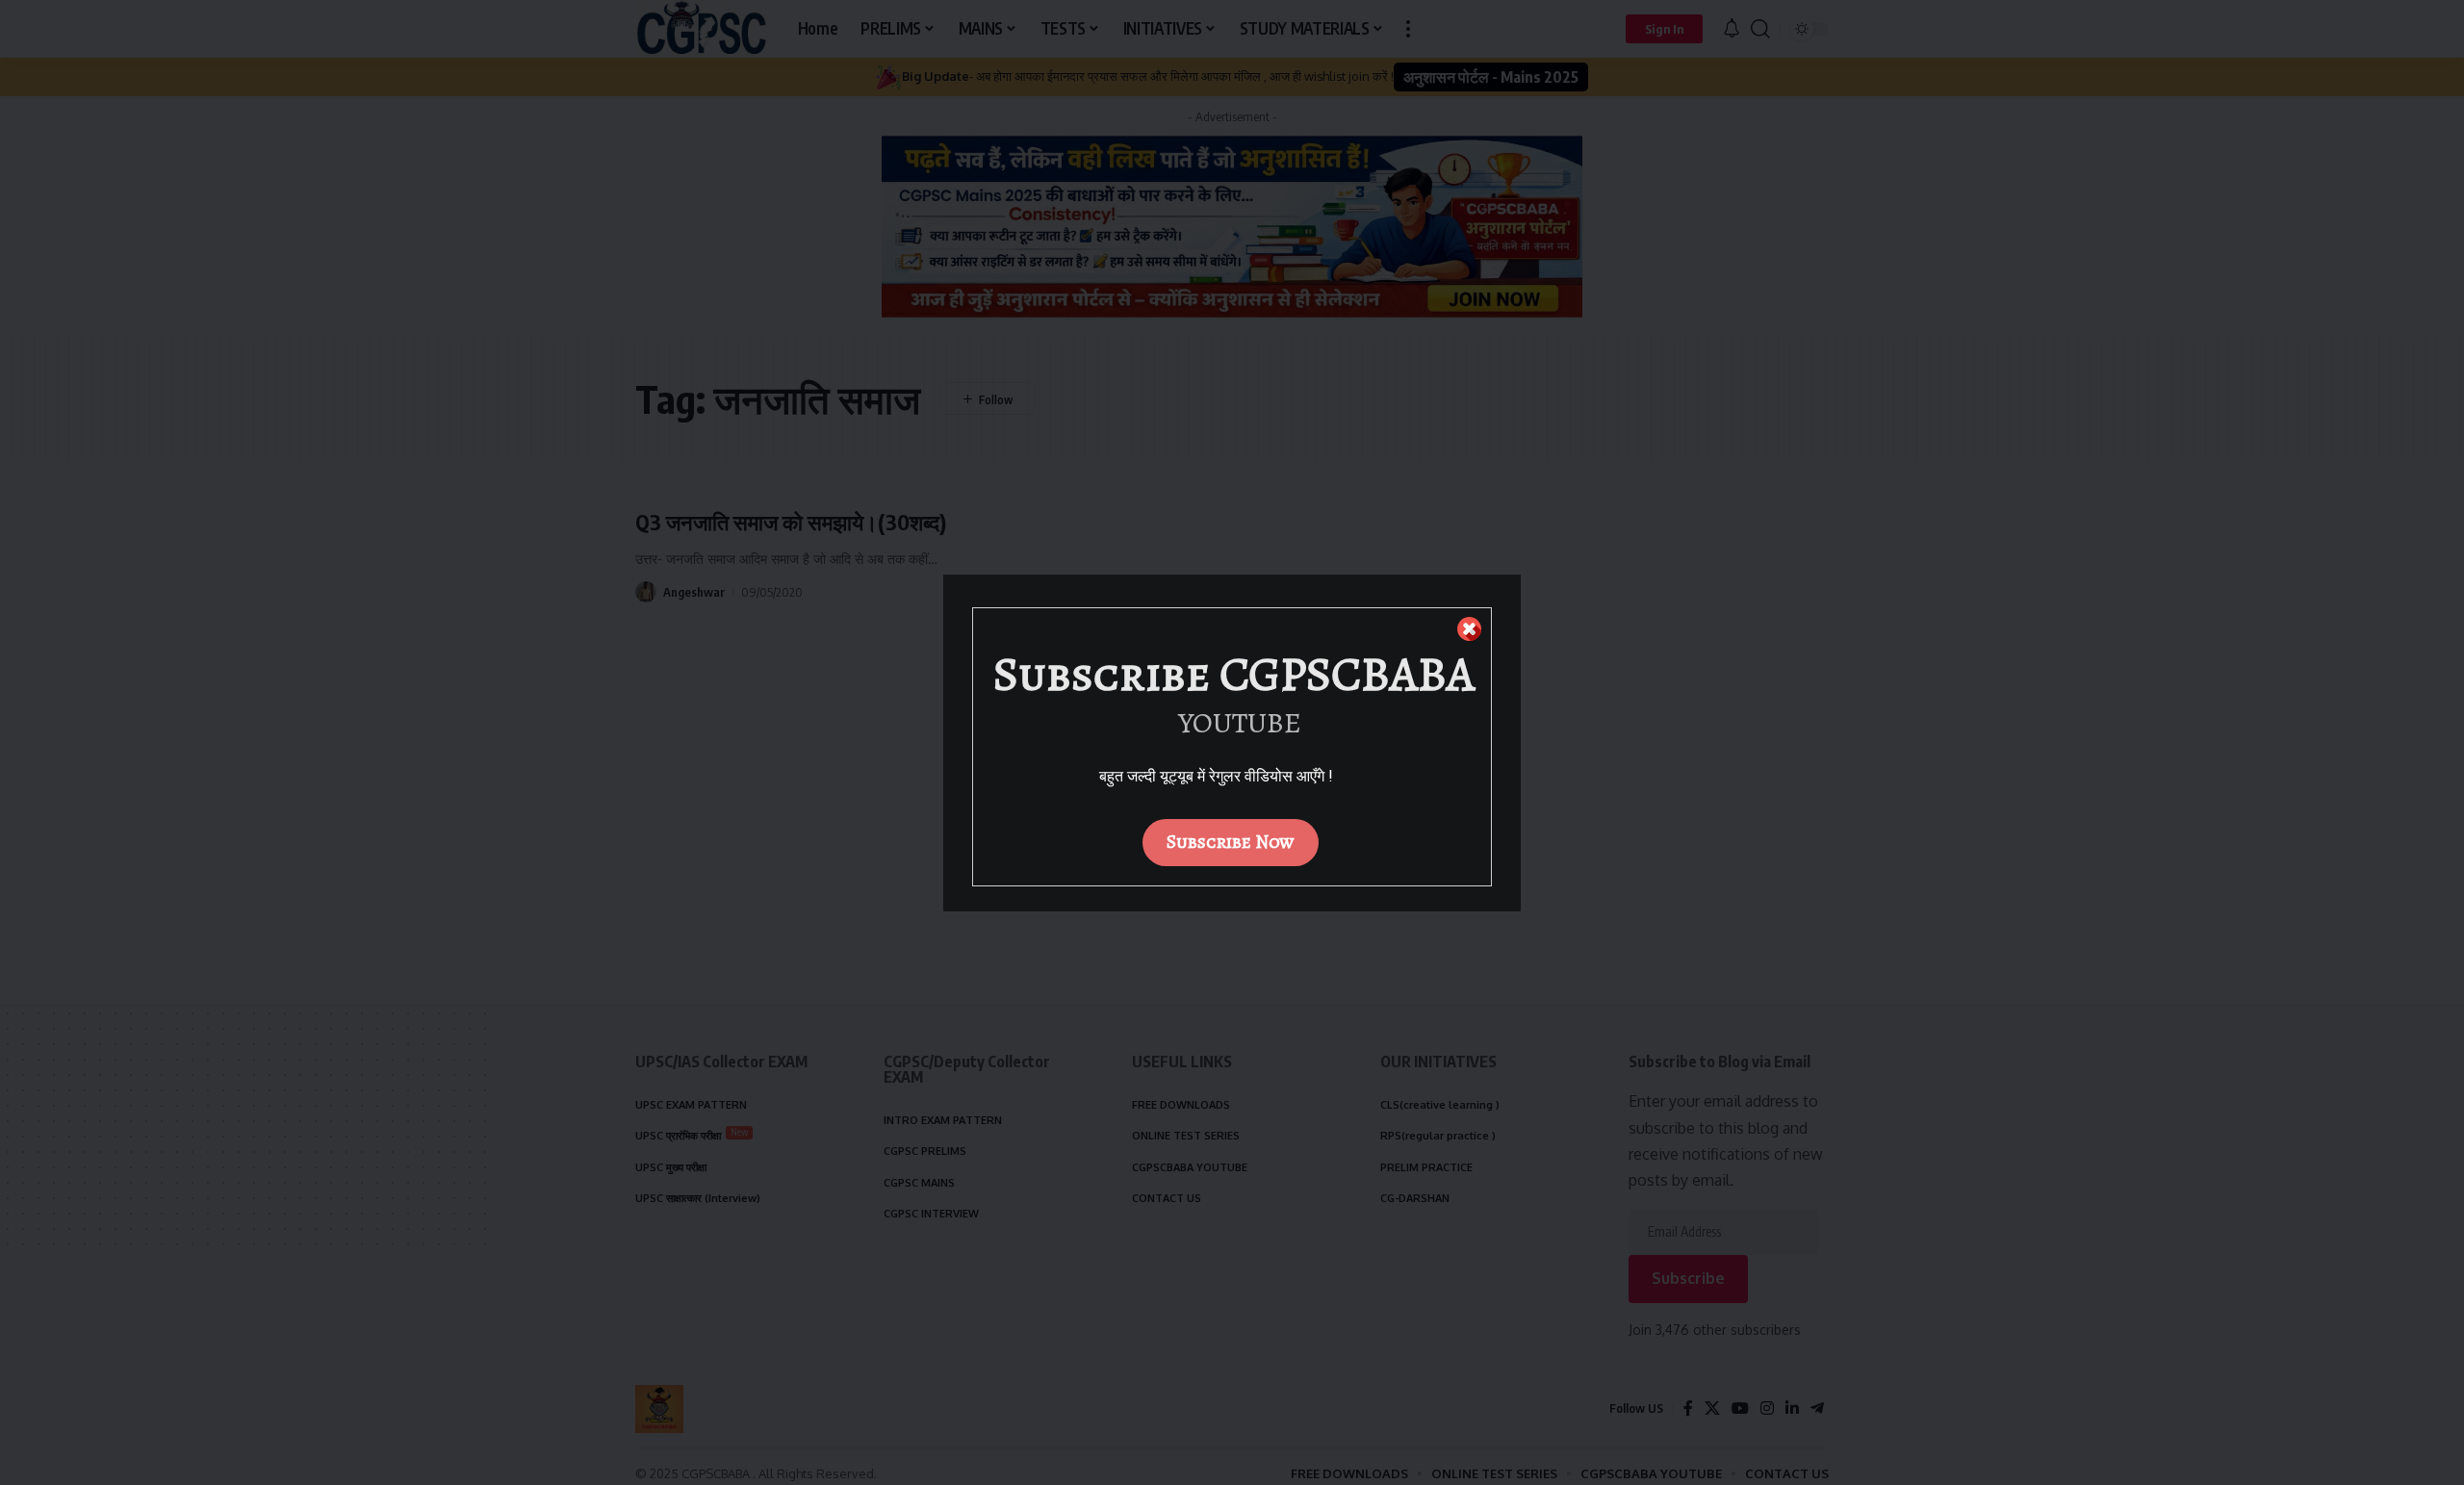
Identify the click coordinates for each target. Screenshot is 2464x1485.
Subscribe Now (1231, 842)
